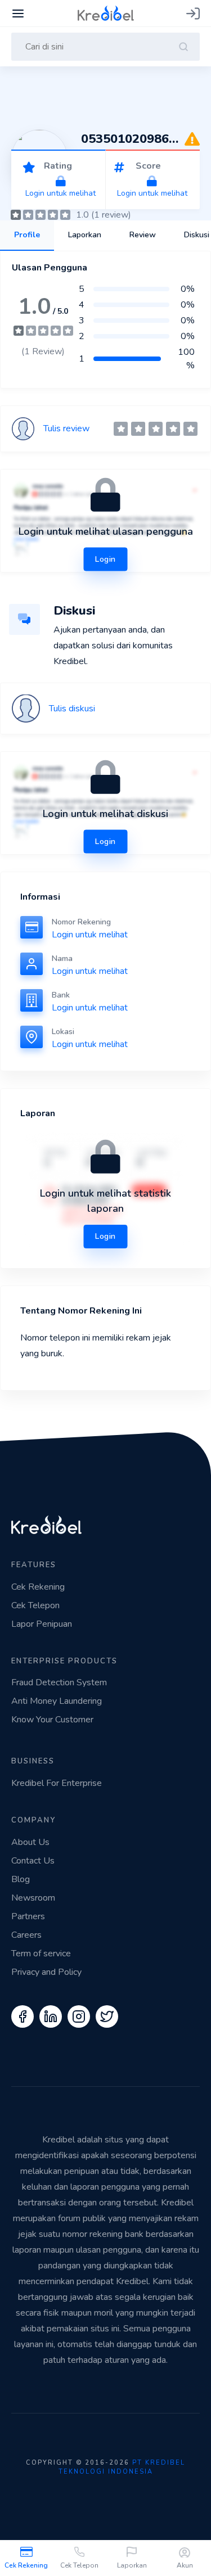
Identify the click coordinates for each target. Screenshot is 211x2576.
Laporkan (132, 2565)
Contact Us (33, 1861)
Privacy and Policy (46, 1972)
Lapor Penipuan (42, 1624)
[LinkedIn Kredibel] (51, 2016)
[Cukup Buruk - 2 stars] (138, 429)
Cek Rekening (26, 2565)
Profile (27, 235)
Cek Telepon (79, 2565)
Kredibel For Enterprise (57, 1783)
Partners (28, 1916)
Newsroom (33, 1898)
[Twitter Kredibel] (107, 2016)
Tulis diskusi (72, 709)
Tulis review (66, 428)
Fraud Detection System (59, 1682)
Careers (26, 1935)
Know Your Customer (52, 1720)
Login (105, 1236)
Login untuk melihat (90, 935)
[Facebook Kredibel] (23, 2016)
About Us (30, 1842)
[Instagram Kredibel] (79, 2016)
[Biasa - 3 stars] (156, 429)
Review (143, 235)
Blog (21, 1879)
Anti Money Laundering (57, 1701)
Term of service (41, 1954)
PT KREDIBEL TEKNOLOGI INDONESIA (122, 2467)
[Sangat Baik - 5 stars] (190, 429)
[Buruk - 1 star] (121, 429)
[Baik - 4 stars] (173, 429)
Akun (185, 2565)
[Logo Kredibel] (106, 12)
